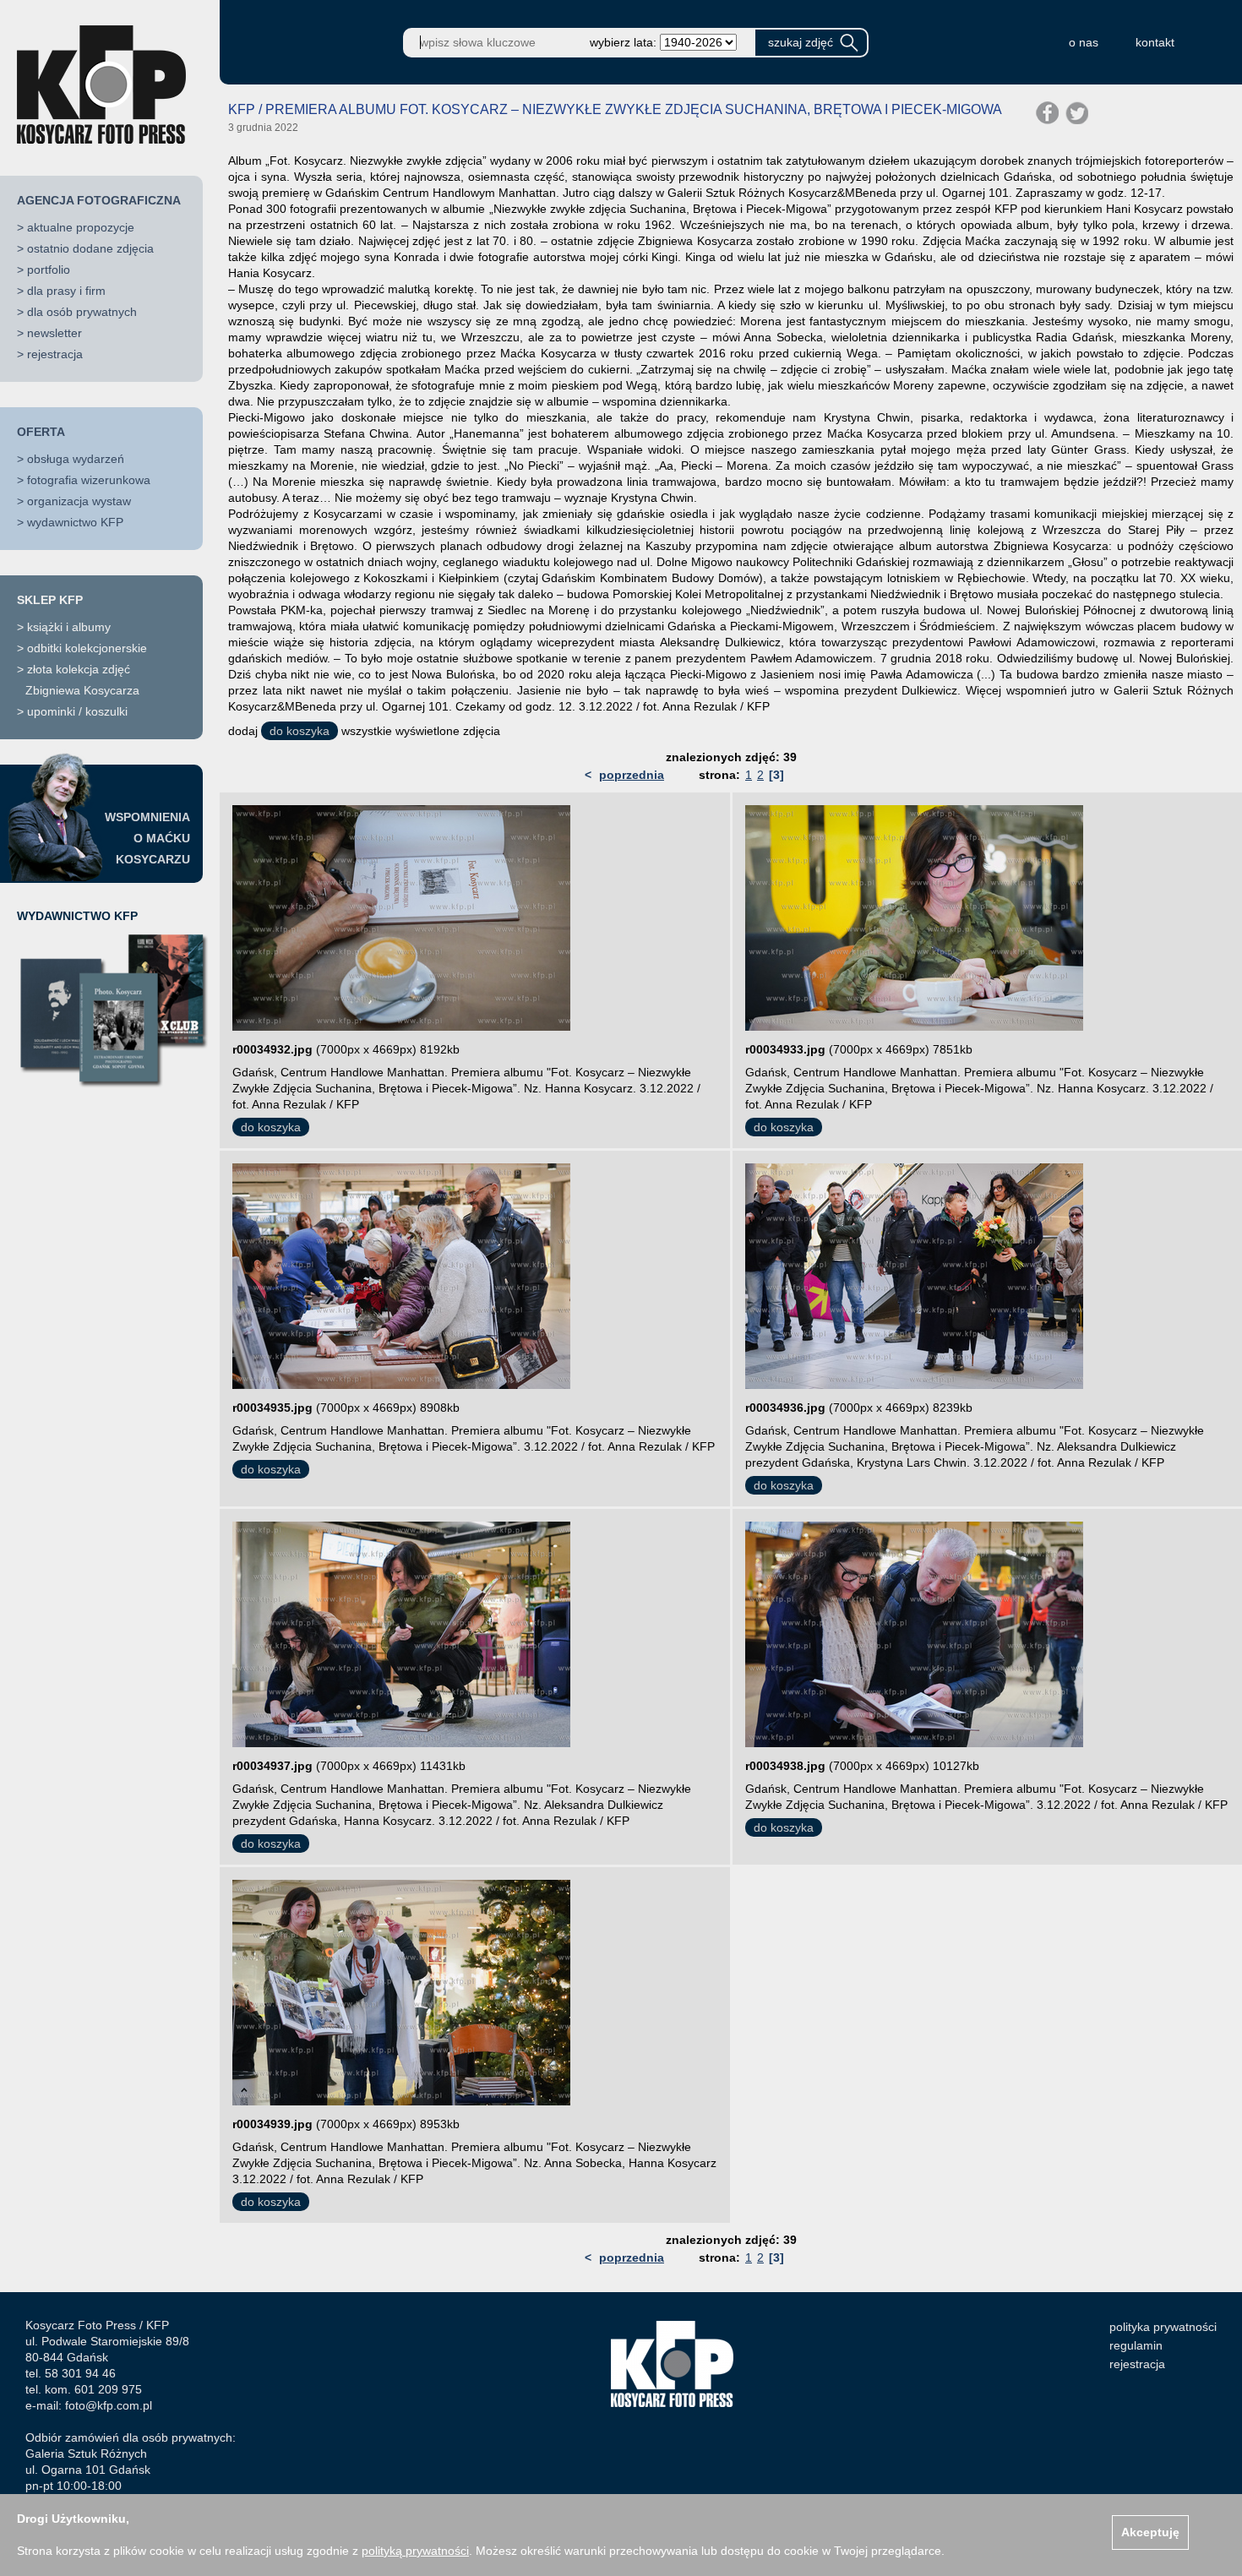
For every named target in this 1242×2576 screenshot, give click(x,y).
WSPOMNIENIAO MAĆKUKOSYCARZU (147, 838)
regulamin (1136, 2345)
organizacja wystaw (79, 501)
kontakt (1155, 42)
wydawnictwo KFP (75, 522)
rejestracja (55, 354)
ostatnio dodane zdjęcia (90, 248)
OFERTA (41, 432)
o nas (1084, 42)
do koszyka (300, 731)
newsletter (54, 333)
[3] (776, 775)
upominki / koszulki (77, 711)
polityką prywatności (415, 2551)
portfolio (49, 270)
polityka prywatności (1163, 2327)
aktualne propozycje (81, 227)
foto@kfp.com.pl (109, 2405)
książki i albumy (69, 627)
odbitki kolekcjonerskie (87, 648)
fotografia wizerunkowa (89, 480)
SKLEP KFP (50, 600)
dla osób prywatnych (82, 312)
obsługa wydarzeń (76, 459)
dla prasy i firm (66, 291)
